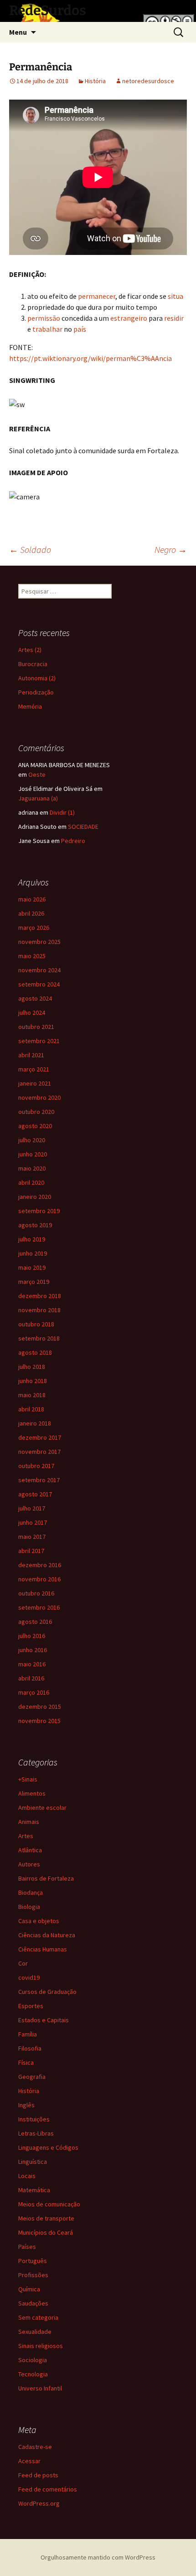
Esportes (31, 2006)
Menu (18, 32)
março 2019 (34, 1282)
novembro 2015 (39, 1721)
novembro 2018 (39, 1310)
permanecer (97, 296)
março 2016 (34, 1692)
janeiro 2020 (35, 1197)
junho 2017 (33, 1522)
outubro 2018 (36, 1324)
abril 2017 (31, 1551)
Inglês (26, 2105)
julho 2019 (32, 1239)
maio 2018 (32, 1395)
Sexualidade (35, 2332)
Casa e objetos (39, 1921)
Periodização (36, 692)
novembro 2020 (39, 1097)
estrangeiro (129, 318)
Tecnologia (33, 2374)
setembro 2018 (39, 1338)
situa (175, 296)
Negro (171, 549)
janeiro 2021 (35, 1083)
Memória (30, 706)
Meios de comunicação (49, 2204)
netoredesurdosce (148, 81)
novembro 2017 (39, 1452)
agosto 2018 (35, 1352)
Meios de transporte (46, 2218)
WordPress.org (39, 2503)
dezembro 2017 (40, 1437)
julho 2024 (32, 1012)
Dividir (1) (62, 812)
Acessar (29, 2461)
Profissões (33, 2275)
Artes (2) (30, 650)
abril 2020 (31, 1182)
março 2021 (34, 1069)
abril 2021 (31, 1055)
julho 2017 (32, 1508)
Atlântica (30, 1850)
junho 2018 (33, 1381)
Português (33, 2261)
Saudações (33, 2303)
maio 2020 (32, 1168)
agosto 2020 (35, 1126)
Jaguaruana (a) (38, 798)
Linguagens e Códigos (48, 2147)
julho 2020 (32, 1140)
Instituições (34, 2119)
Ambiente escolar (42, 1807)
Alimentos (32, 1793)
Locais (27, 2176)
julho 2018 (32, 1367)
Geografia (32, 2077)
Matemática (34, 2190)
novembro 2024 (39, 970)
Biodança (31, 1892)
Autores (29, 1864)
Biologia (29, 1907)
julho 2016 (32, 1636)
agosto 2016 (35, 1622)
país (80, 329)
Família (28, 2034)
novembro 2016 (39, 1579)
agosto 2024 (35, 998)
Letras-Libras (36, 2133)
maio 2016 (32, 1664)
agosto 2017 (35, 1494)
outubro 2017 (36, 1466)
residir (174, 318)
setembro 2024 (39, 984)
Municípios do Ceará (46, 2232)
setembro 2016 (39, 1607)
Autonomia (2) (37, 678)
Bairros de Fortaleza (46, 1878)
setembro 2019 (39, 1211)
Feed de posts (38, 2475)
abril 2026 (31, 913)
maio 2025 (32, 956)
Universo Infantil (40, 2388)
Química (29, 2289)
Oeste (37, 774)
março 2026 (34, 928)
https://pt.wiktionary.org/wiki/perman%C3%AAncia (90, 358)
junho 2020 (33, 1154)
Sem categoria (38, 2317)
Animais (29, 1822)
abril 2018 (31, 1409)
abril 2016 (31, 1678)
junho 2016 (33, 1650)
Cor (23, 1963)
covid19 (29, 1977)
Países (27, 2247)
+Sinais (28, 1779)
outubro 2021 (36, 1027)
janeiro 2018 (35, 1423)
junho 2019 (33, 1253)
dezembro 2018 (40, 1296)
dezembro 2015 (40, 1707)
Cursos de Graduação (47, 1992)
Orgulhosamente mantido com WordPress (98, 2557)
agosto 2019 (35, 1225)
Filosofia (30, 2048)
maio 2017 (32, 1537)
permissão (44, 318)
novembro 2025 (39, 942)
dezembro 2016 (40, 1565)
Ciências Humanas (43, 1949)
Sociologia (33, 2360)
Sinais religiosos (41, 2346)
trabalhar (47, 329)
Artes (26, 1836)
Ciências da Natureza (47, 1935)
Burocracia (33, 664)
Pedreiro (73, 841)
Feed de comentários (48, 2489)
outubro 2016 (36, 1593)
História (95, 81)
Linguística (33, 2162)
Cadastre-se (35, 2447)
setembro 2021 (39, 1041)
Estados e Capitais (44, 2020)
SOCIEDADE (83, 827)
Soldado (30, 549)
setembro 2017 (39, 1480)
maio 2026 (32, 899)
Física (26, 2062)
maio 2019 (32, 1267)
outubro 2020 (36, 1112)
